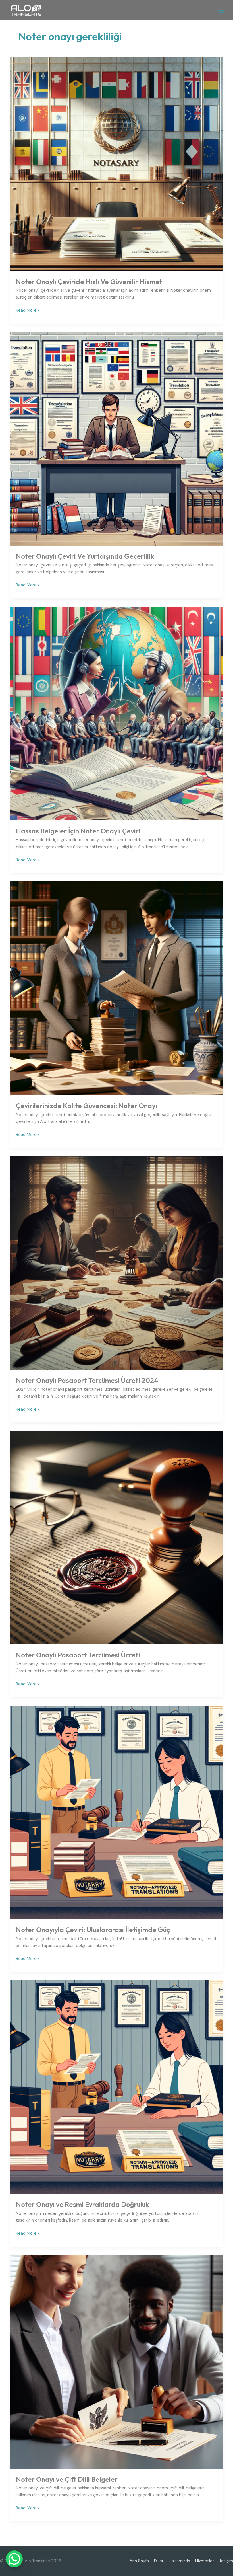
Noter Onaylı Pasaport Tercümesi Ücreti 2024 (87, 1380)
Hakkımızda (179, 2561)
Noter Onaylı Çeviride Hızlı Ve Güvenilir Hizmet (89, 282)
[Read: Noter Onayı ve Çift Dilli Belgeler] (117, 2362)
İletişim (226, 2561)
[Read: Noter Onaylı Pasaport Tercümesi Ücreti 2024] (117, 1263)
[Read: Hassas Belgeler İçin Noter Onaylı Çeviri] (117, 713)
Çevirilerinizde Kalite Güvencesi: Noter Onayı (87, 1106)
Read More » (28, 310)
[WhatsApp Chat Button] (14, 2559)
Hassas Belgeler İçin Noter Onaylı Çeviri (78, 831)
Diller (159, 2561)
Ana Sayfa (139, 2561)
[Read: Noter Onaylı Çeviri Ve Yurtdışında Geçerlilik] (117, 438)
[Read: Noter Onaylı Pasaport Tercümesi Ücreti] (117, 1537)
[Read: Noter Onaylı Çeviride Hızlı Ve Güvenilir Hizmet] (117, 164)
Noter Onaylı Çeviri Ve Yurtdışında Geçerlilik (85, 556)
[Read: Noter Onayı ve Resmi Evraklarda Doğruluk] (117, 2087)
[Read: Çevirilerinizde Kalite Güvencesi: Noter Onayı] (117, 988)
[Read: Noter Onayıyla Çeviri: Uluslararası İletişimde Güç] (117, 1812)
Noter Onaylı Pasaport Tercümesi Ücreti (78, 1655)
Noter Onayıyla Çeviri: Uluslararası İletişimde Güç (93, 1930)
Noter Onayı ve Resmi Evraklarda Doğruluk (82, 2204)
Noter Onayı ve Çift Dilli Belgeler (67, 2479)
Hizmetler (205, 2561)
